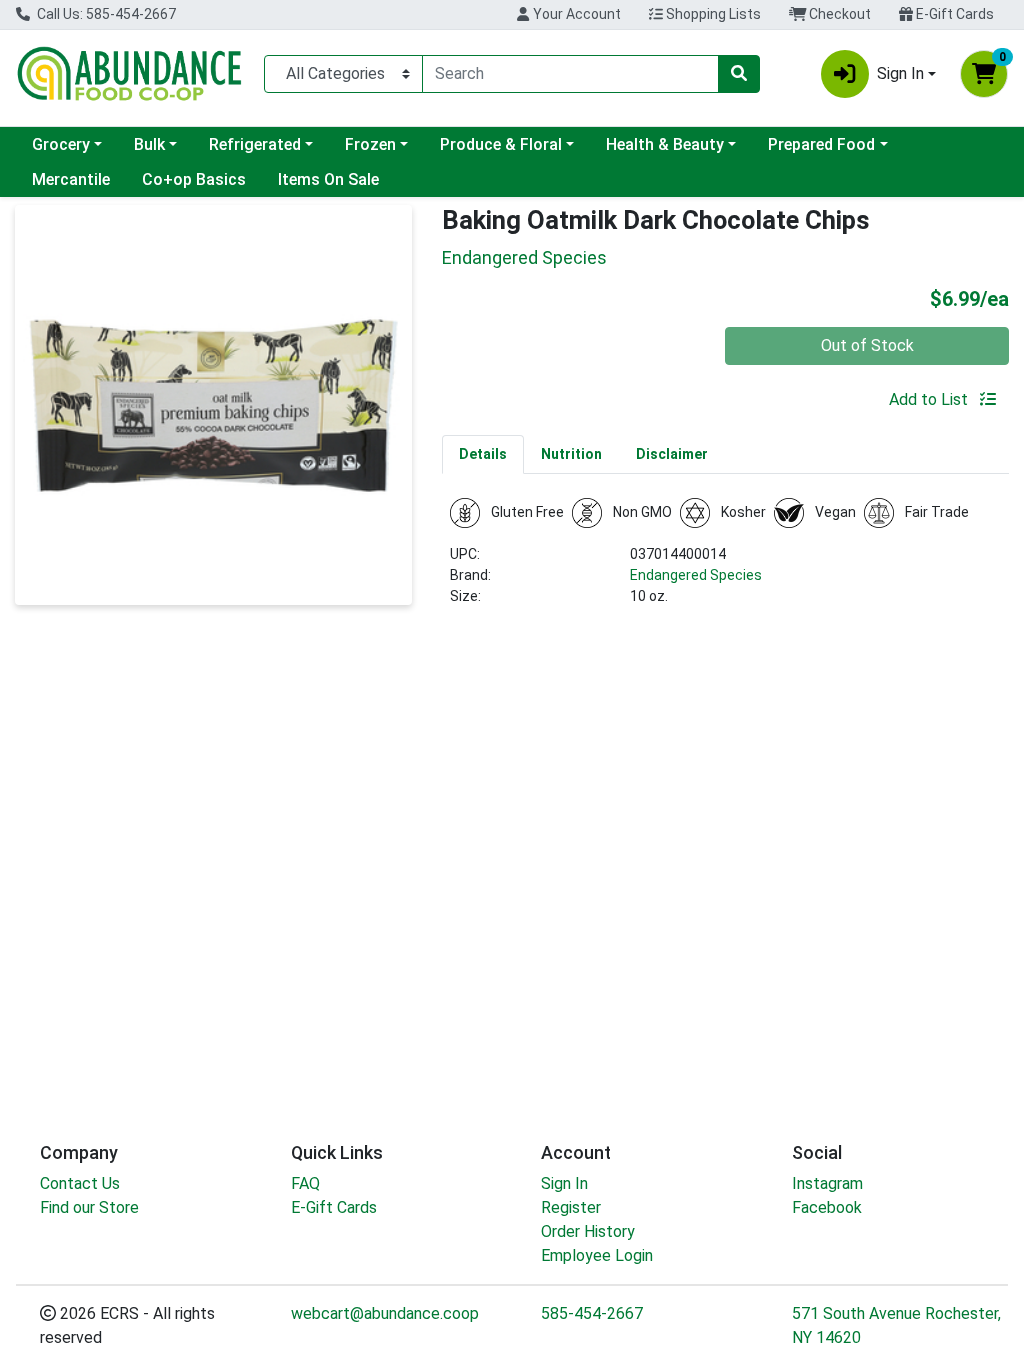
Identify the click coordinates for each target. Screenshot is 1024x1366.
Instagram (827, 1183)
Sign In (564, 1183)
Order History (588, 1231)
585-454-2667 (592, 1313)
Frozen (370, 144)
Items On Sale (328, 179)
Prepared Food (821, 144)
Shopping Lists (712, 14)
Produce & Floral (501, 144)
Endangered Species (696, 575)
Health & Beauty (665, 144)
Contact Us (80, 1183)
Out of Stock (867, 345)
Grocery (61, 144)
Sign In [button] (900, 73)
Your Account (575, 14)
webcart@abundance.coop (385, 1313)
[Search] (739, 74)
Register (571, 1207)
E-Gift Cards (953, 14)
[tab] (483, 454)
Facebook (827, 1207)
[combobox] (570, 74)
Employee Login (597, 1255)
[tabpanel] (725, 560)
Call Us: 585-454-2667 (105, 14)
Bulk (149, 144)
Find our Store (89, 1207)
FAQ (305, 1183)
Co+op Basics (194, 179)
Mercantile (71, 179)
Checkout (838, 14)
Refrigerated (255, 144)
